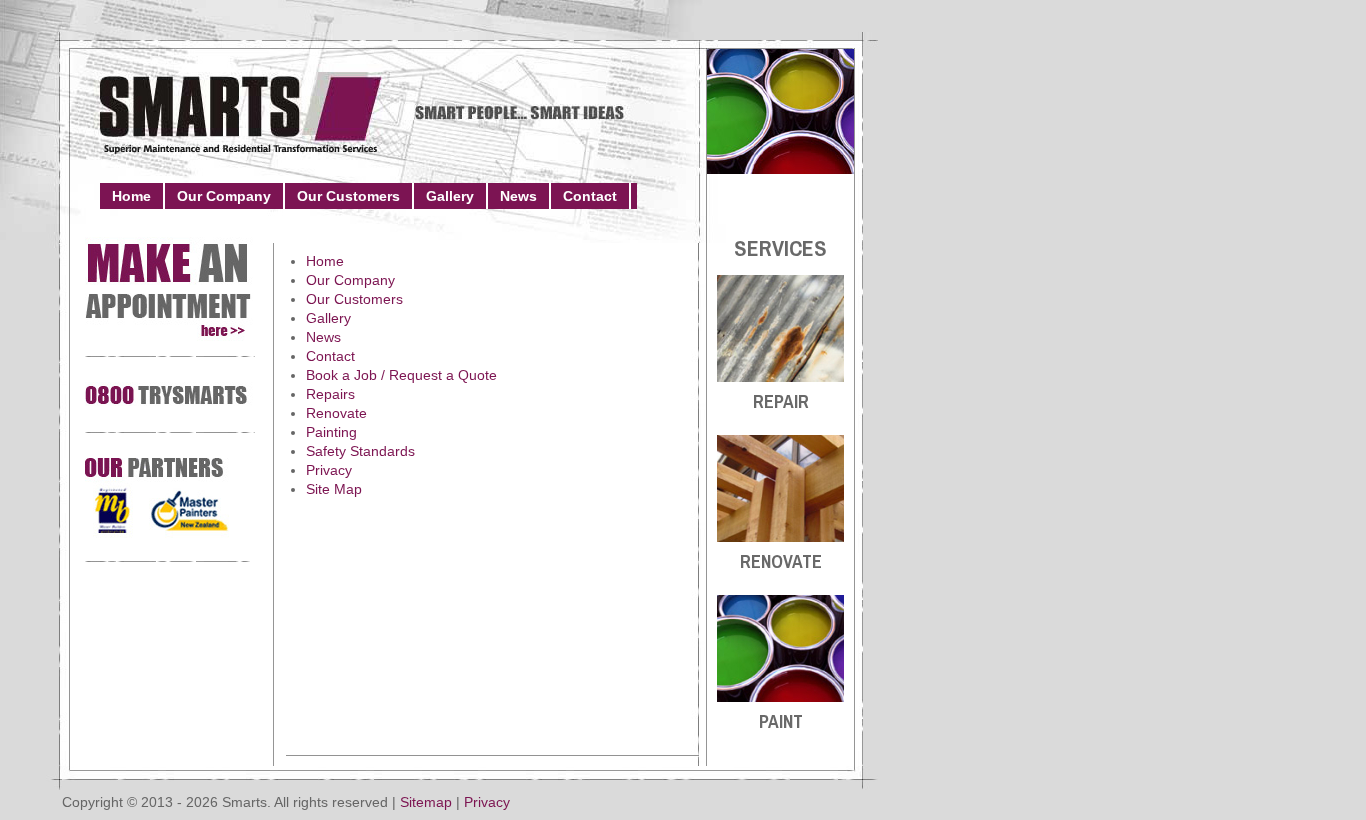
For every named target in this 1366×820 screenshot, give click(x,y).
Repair (781, 401)
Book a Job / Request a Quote (401, 375)
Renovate (336, 413)
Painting (331, 432)
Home (131, 196)
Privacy (329, 470)
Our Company (224, 196)
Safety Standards (360, 451)
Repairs (330, 394)
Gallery (450, 196)
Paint (781, 721)
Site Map (334, 489)
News (518, 196)
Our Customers (348, 196)
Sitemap (426, 802)
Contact (590, 196)
